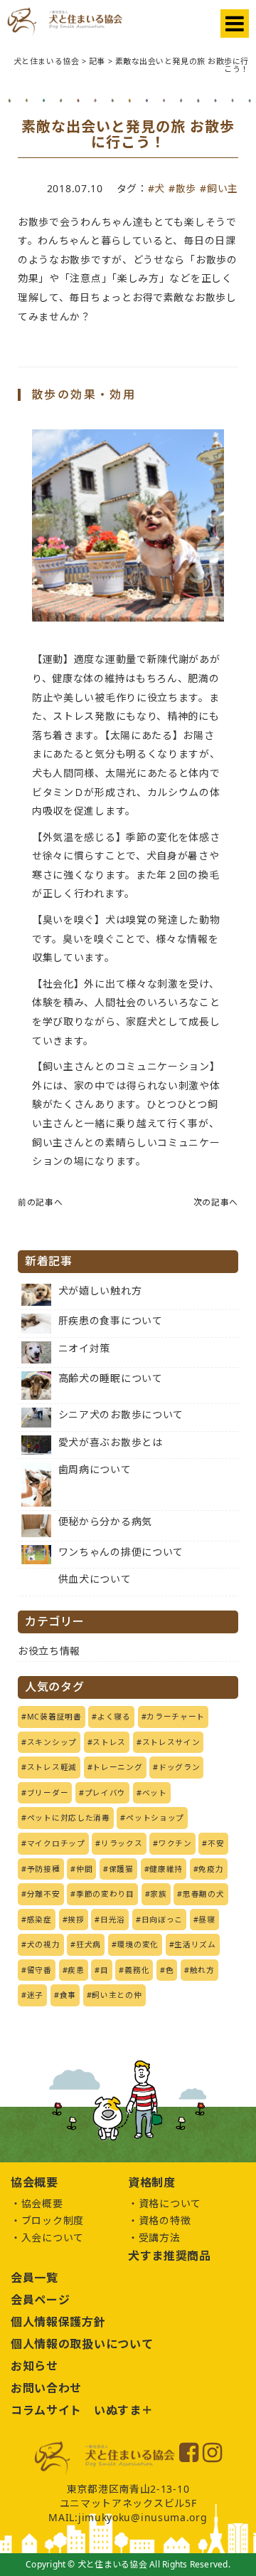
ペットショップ (155, 1818)
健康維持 (166, 1869)
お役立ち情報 (49, 1651)
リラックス (122, 1843)
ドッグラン (180, 1767)
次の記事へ (216, 1202)
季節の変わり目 (105, 1894)
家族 (158, 1894)
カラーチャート (176, 1717)
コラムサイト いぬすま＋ (82, 2410)
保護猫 (121, 1869)
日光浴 (113, 1920)
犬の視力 (44, 1944)
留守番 (39, 1970)
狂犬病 (89, 1944)
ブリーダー (48, 1793)
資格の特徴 (165, 2220)
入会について (53, 2237)
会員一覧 (34, 2278)
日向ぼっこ (162, 1920)
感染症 (39, 1920)
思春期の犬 (204, 1894)
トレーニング (117, 1767)
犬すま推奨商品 (170, 2256)
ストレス (109, 1742)
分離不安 (44, 1894)
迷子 (35, 1995)
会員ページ (41, 2300)
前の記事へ (41, 1202)
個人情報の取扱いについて (82, 2344)
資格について (170, 2203)
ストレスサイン (171, 1742)
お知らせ (34, 2366)
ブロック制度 (53, 2220)
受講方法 (160, 2237)
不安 (216, 1843)
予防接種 (44, 1869)
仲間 (84, 1869)
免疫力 (211, 1869)
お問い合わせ (46, 2388)
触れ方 (202, 1970)
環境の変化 (138, 1944)
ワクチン (175, 1843)
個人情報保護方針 (58, 2322)
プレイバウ (106, 1793)
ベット (155, 1793)
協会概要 (42, 2203)
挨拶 (76, 1920)
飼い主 (223, 188)
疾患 (76, 1970)
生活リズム (195, 1944)
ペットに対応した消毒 (69, 1818)
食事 (68, 1995)
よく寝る (114, 1717)
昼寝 (207, 1920)
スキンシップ (52, 1742)
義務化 (137, 1970)
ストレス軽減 (52, 1767)
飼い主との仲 (117, 1995)
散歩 (186, 188)
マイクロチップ (56, 1843)
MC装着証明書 (54, 1717)
